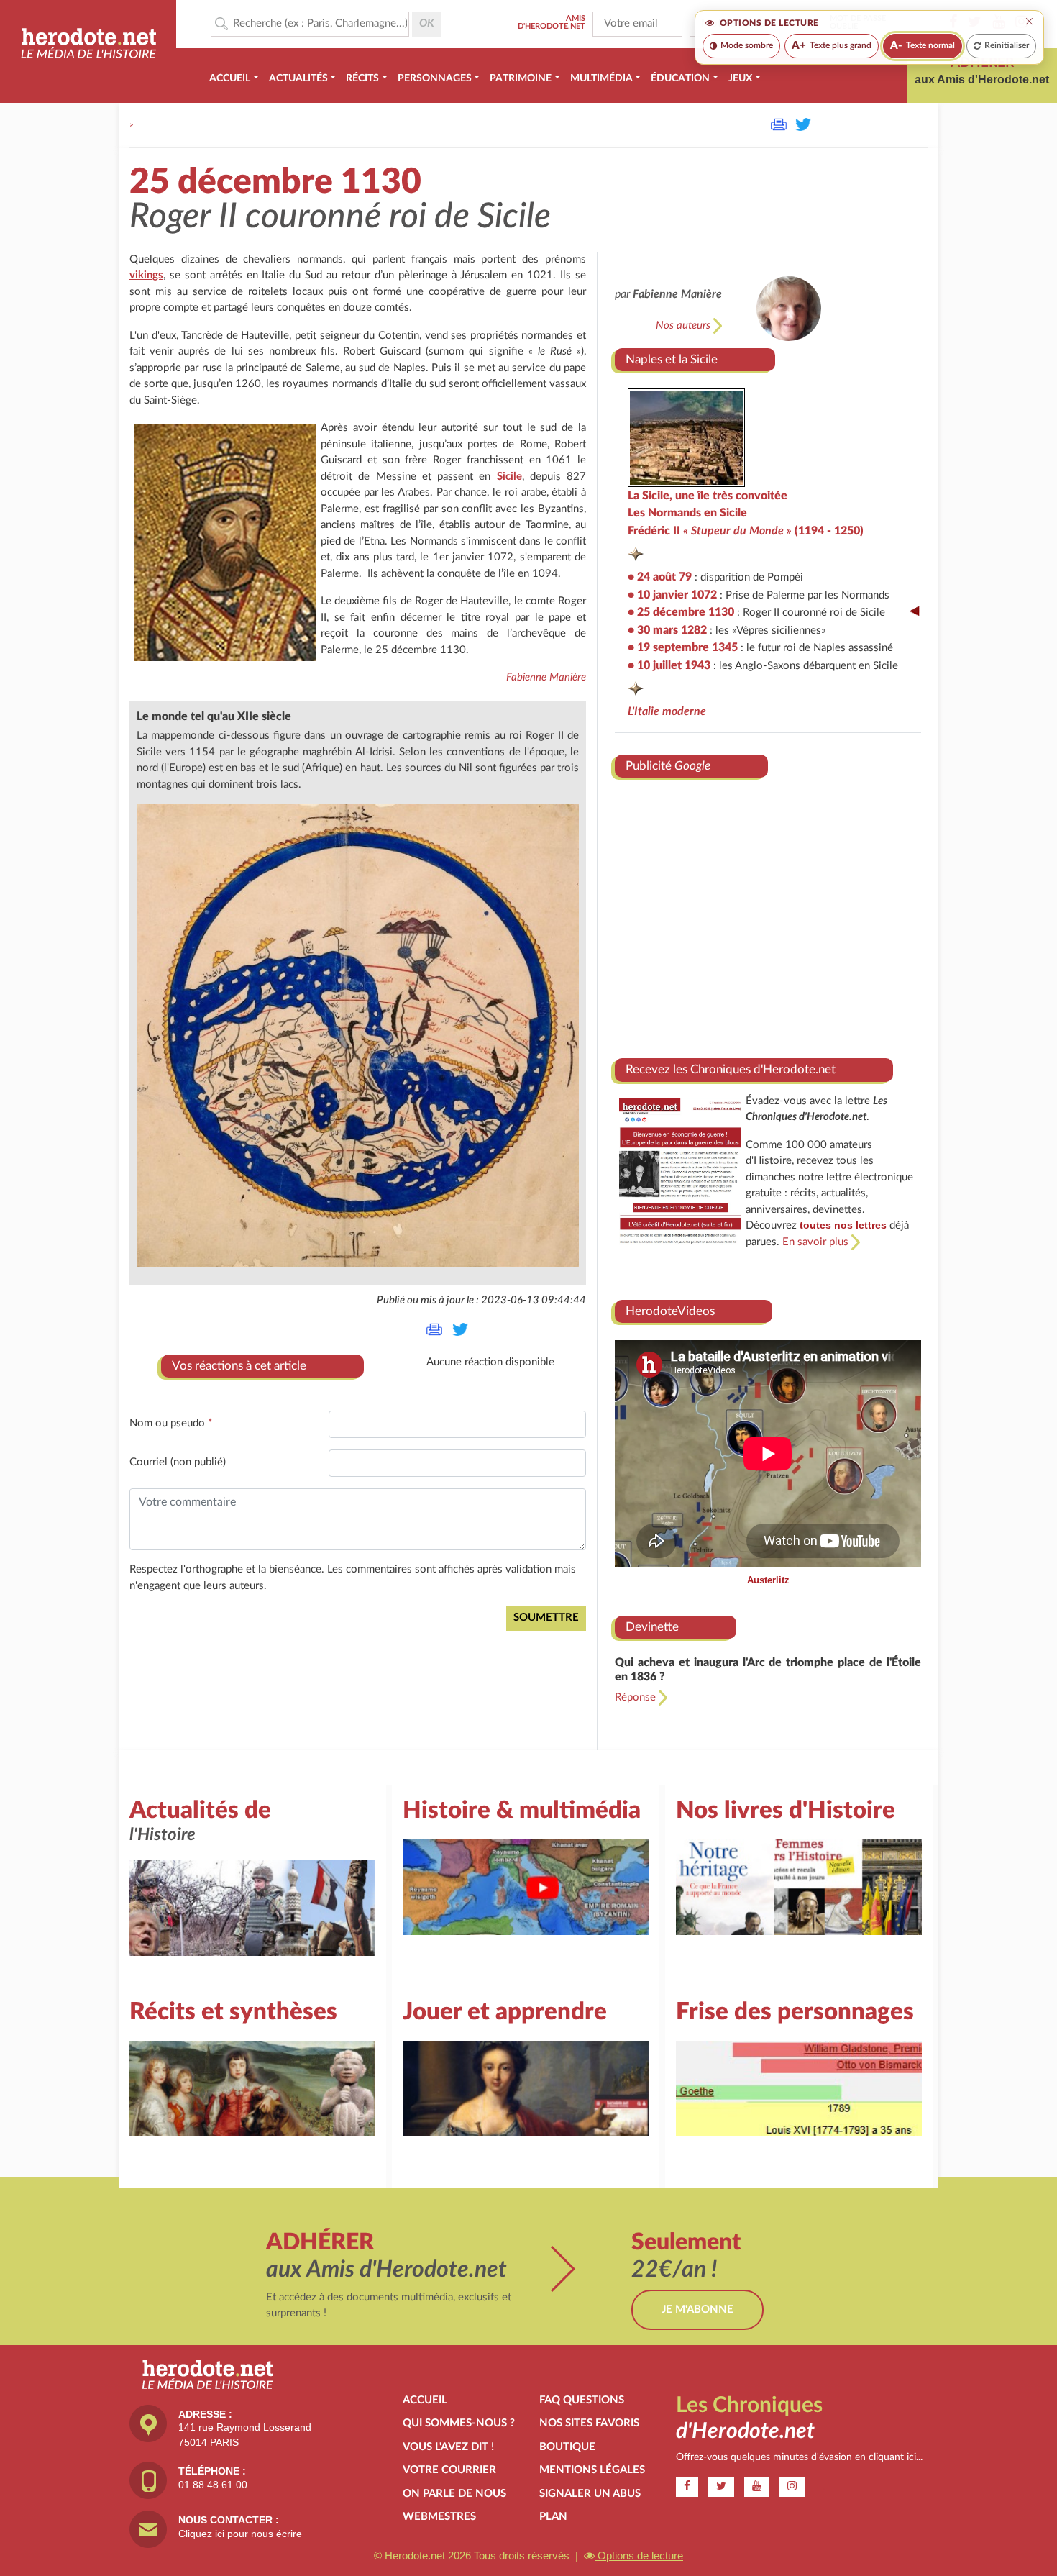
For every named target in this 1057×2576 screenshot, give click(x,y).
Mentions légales (592, 2470)
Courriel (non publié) (178, 1462)
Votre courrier (449, 2470)
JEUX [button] (740, 78)
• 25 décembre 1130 (681, 612)
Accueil (425, 2400)
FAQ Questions (582, 2400)
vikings (146, 275)
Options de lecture (639, 2555)
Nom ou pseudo (171, 1423)
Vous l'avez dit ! (448, 2447)
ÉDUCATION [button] (680, 78)
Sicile (509, 477)
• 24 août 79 (660, 577)
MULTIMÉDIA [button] (601, 78)
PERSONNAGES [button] (435, 78)
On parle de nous (454, 2494)
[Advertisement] (768, 913)
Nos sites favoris (589, 2423)
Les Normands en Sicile (687, 513)
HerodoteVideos (670, 1311)
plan (553, 2517)
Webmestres (439, 2517)
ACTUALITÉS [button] (298, 78)
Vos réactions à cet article (239, 1366)
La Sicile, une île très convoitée (708, 496)
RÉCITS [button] (362, 78)
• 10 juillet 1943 (669, 665)
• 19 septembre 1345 (683, 647)
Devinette (652, 1627)
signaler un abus (590, 2494)
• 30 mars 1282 (667, 630)
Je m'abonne (697, 2309)
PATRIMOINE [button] (521, 78)
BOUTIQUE (567, 2447)
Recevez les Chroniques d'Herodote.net (731, 1069)
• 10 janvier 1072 (672, 595)
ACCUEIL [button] (230, 78)
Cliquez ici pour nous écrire (240, 2534)
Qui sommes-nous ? (459, 2423)
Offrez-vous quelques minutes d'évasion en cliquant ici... (799, 2457)
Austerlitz (768, 1580)
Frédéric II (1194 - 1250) (746, 531)
